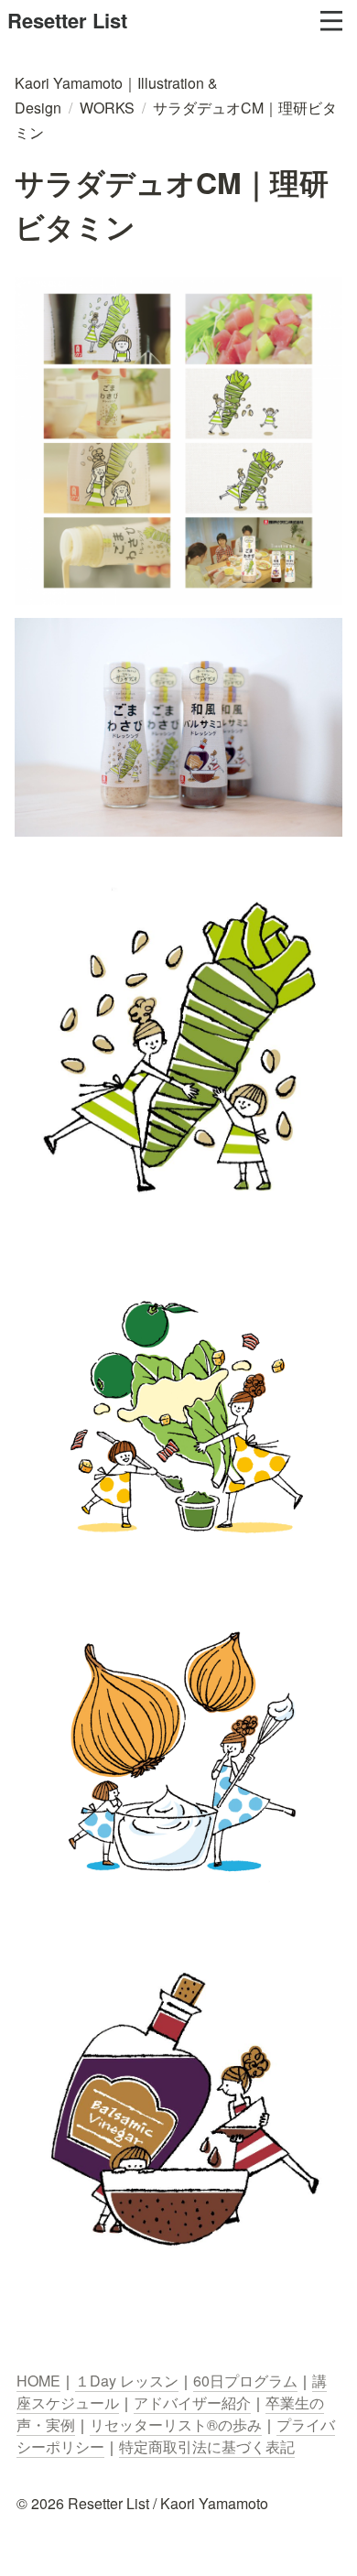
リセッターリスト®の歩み (176, 2424)
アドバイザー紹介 (192, 2403)
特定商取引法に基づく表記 (207, 2446)
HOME (38, 2381)
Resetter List (67, 20)
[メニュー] (331, 21)
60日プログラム (245, 2381)
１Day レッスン (127, 2381)
